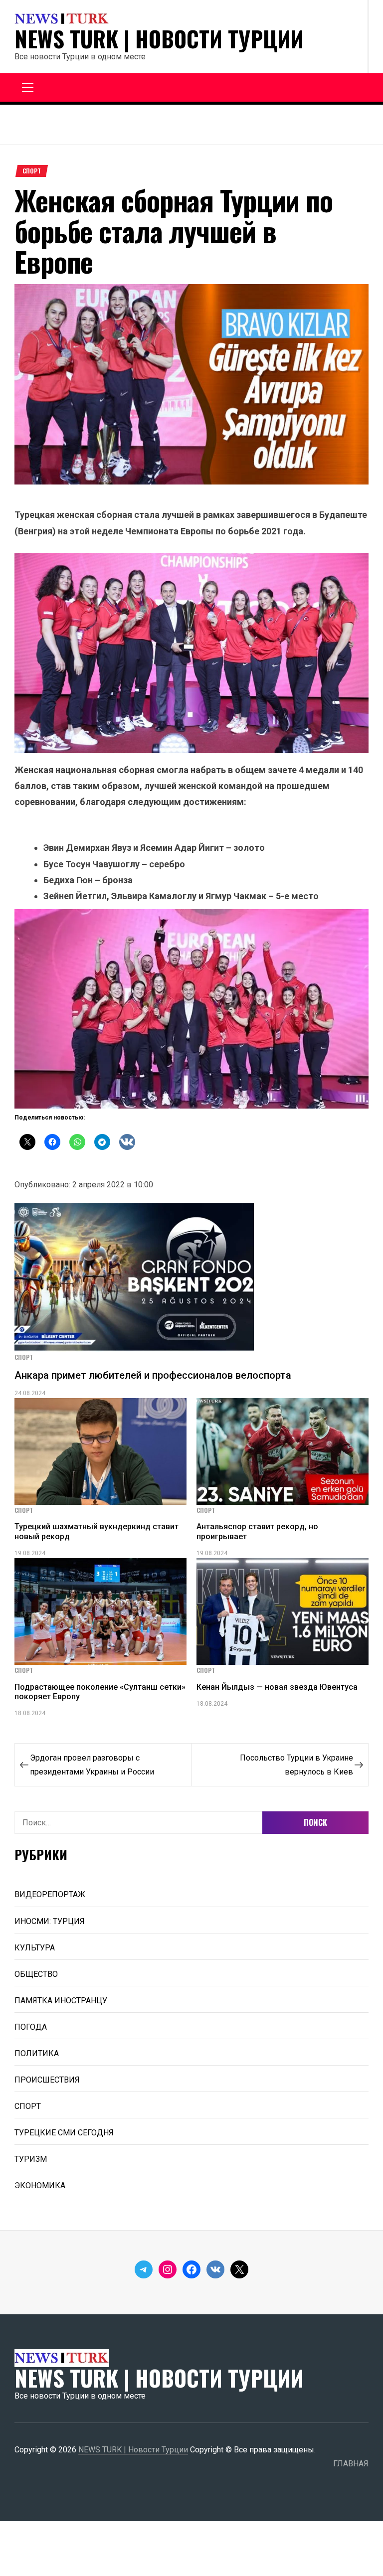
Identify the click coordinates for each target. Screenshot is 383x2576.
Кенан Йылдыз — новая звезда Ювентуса (277, 1687)
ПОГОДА (31, 2027)
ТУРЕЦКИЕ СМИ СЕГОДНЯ (64, 2133)
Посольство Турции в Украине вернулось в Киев (296, 1765)
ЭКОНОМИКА (40, 2185)
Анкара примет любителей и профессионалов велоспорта (153, 1375)
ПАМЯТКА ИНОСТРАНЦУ (61, 2001)
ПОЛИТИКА (37, 2053)
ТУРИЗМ (31, 2159)
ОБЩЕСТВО (36, 1974)
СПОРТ (32, 171)
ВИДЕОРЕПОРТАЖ (50, 1894)
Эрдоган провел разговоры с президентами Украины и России (92, 1765)
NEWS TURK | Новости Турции (159, 39)
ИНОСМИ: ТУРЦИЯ (50, 1921)
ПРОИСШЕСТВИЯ (47, 2080)
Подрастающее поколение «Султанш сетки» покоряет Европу (100, 1692)
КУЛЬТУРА (35, 1948)
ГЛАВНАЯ (351, 2464)
